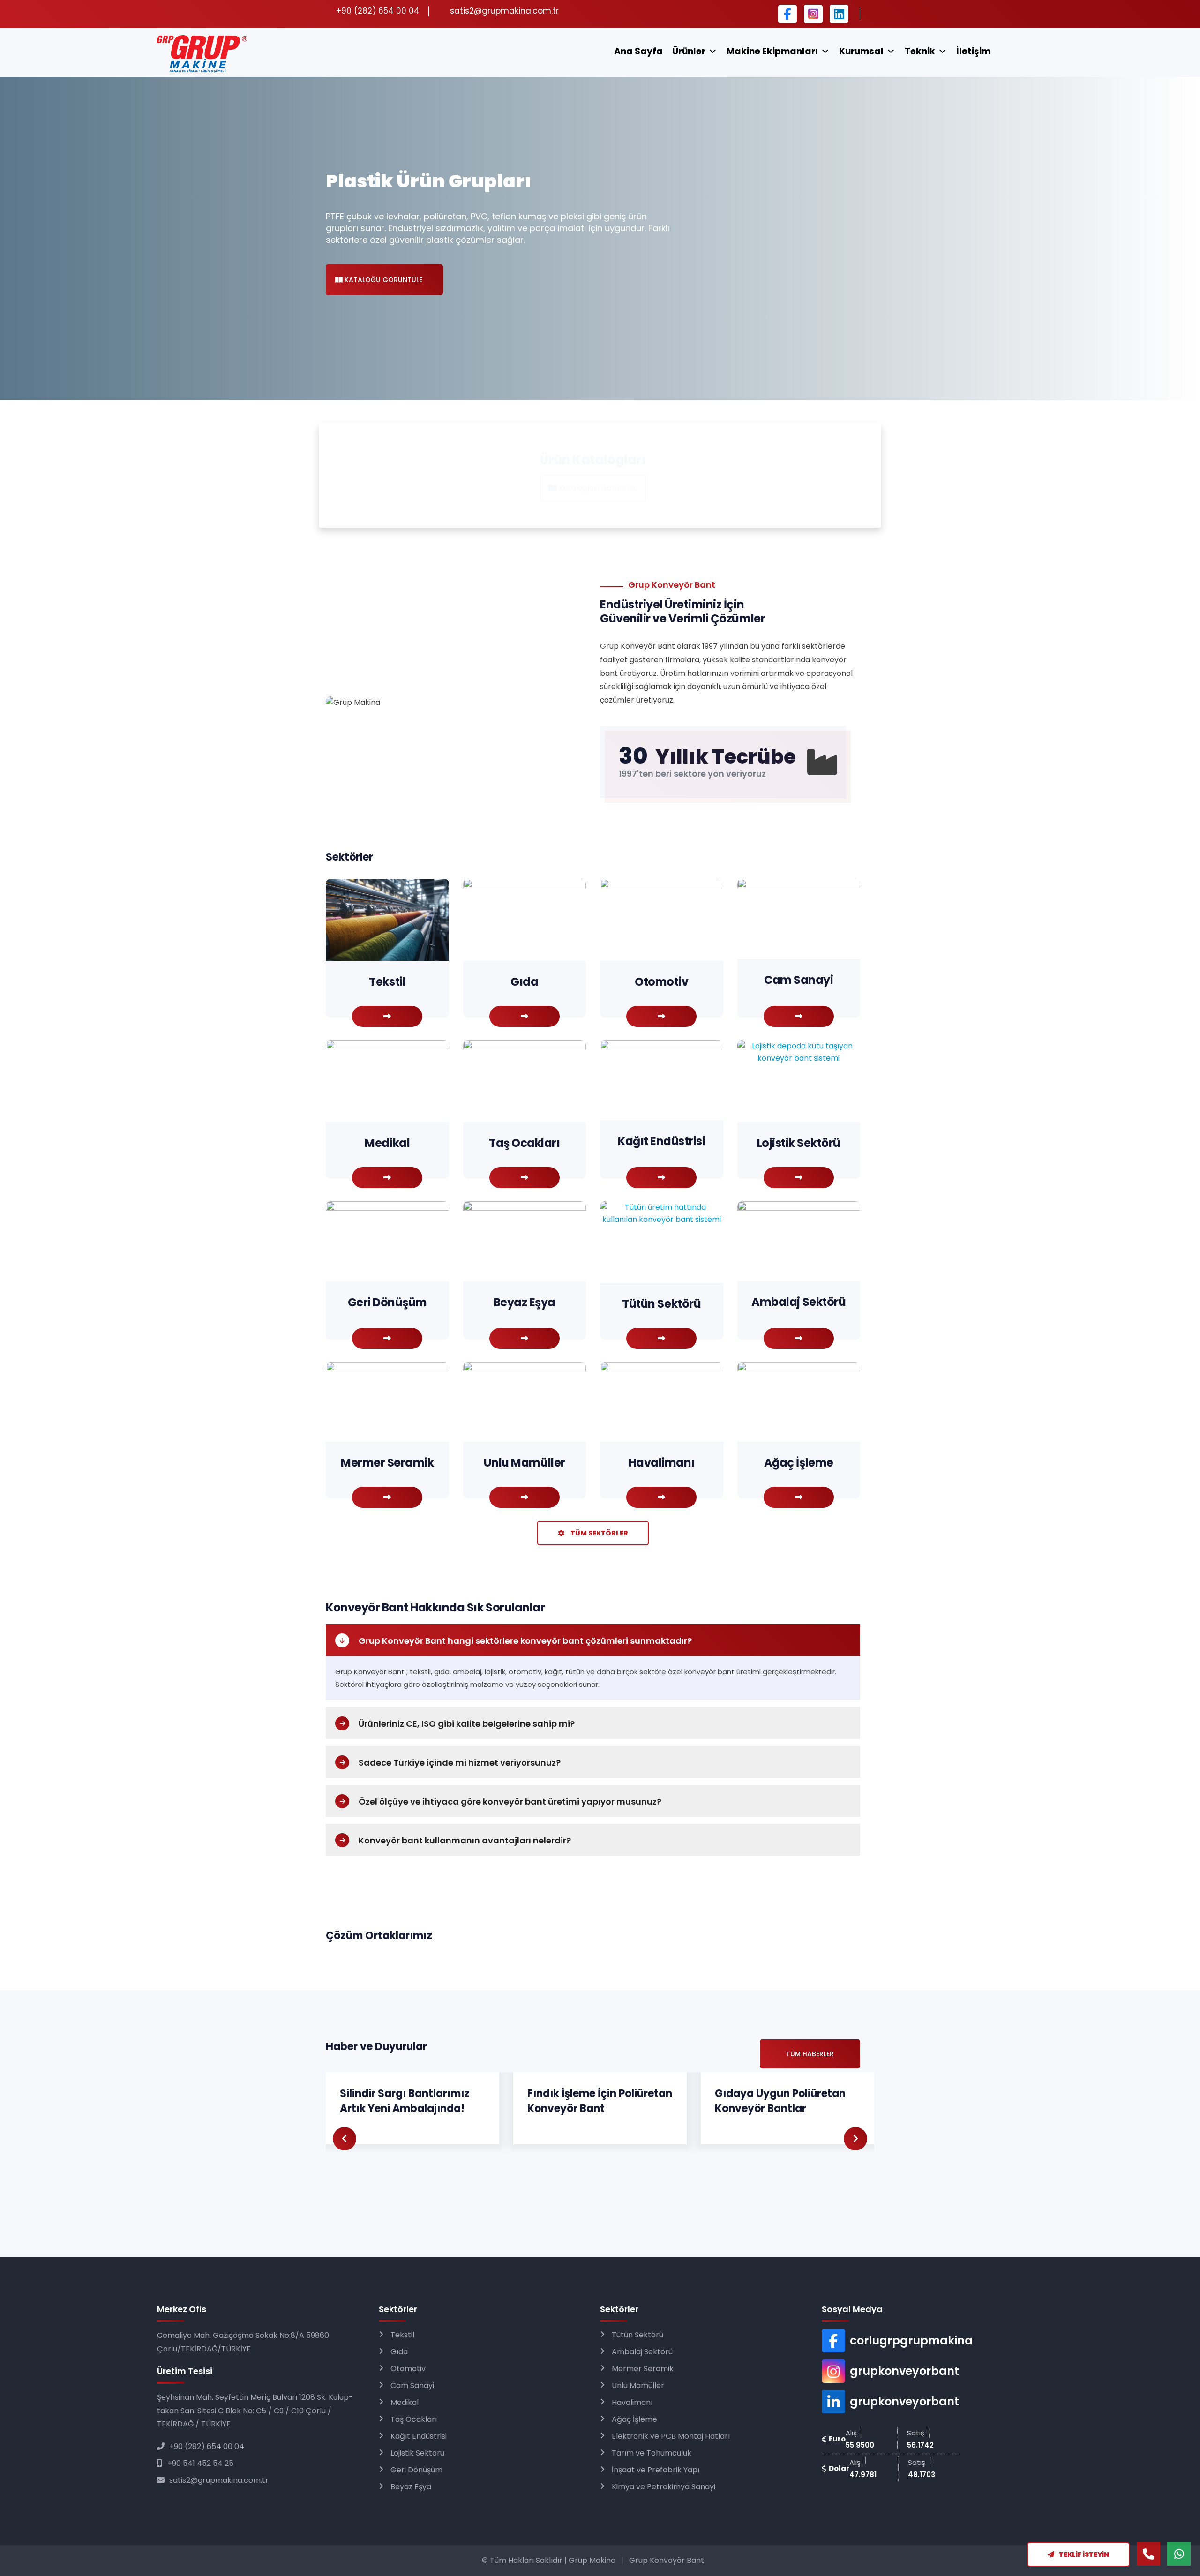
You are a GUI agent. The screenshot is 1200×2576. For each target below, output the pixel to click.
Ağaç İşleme (634, 2419)
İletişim (973, 51)
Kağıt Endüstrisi (419, 2436)
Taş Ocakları (414, 2419)
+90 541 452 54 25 (200, 2463)
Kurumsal (861, 51)
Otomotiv (408, 2369)
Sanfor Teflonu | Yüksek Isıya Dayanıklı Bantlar (776, 2101)
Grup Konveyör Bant (667, 2560)
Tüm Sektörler (599, 1533)
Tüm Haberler (810, 2054)
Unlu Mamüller (638, 2385)
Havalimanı (632, 2402)
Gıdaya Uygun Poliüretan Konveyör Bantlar (405, 2101)
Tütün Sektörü (637, 2335)
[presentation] (345, 2139)
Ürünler (689, 51)
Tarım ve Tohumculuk (652, 2453)
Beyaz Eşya (411, 2487)
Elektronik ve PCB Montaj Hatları (671, 2436)
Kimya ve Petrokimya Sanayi (664, 2487)
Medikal (405, 2402)
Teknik (920, 51)
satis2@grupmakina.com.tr (504, 11)
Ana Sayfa (638, 51)
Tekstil (402, 2335)
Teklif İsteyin (1084, 2554)
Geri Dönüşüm (416, 2470)
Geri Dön (47, 1288)
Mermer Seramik (643, 2369)
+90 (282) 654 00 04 (207, 2446)
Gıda (399, 2352)
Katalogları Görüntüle (597, 488)
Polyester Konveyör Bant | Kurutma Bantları (594, 2101)
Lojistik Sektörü (417, 2453)
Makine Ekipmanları (772, 51)
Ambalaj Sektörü (642, 2352)
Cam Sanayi (412, 2385)
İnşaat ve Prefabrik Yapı (656, 2470)
